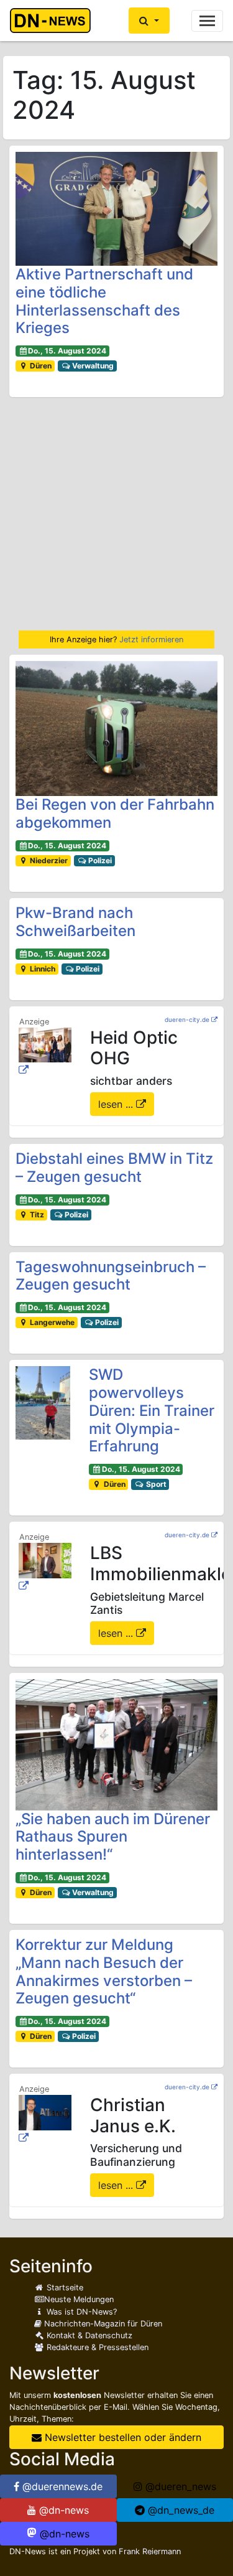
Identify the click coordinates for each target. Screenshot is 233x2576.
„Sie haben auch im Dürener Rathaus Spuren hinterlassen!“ (113, 1837)
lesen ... (117, 1104)
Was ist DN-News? (80, 2312)
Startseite (64, 2288)
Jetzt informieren (151, 639)
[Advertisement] (116, 514)
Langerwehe (51, 1322)
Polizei (99, 860)
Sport (155, 1484)
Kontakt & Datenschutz (88, 2335)
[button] (149, 21)
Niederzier (48, 860)
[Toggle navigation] (207, 21)
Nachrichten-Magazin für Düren (102, 2324)
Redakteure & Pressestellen (96, 2347)
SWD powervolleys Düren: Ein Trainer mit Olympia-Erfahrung (152, 1410)
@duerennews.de (61, 2486)
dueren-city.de (187, 1019)
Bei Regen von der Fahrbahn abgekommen (115, 813)
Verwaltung (92, 366)
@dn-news (62, 2510)
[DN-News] (54, 21)
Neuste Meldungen (79, 2299)
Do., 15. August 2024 (67, 351)
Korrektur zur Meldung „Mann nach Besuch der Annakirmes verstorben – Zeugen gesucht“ (104, 1971)
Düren (40, 366)
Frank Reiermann (150, 2551)
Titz (36, 1215)
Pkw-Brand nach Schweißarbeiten (75, 922)
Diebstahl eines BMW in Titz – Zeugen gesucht (114, 1168)
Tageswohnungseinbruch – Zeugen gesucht (111, 1276)
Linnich (42, 969)
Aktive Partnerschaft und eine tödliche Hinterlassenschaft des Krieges (104, 301)
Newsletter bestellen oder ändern (121, 2437)
